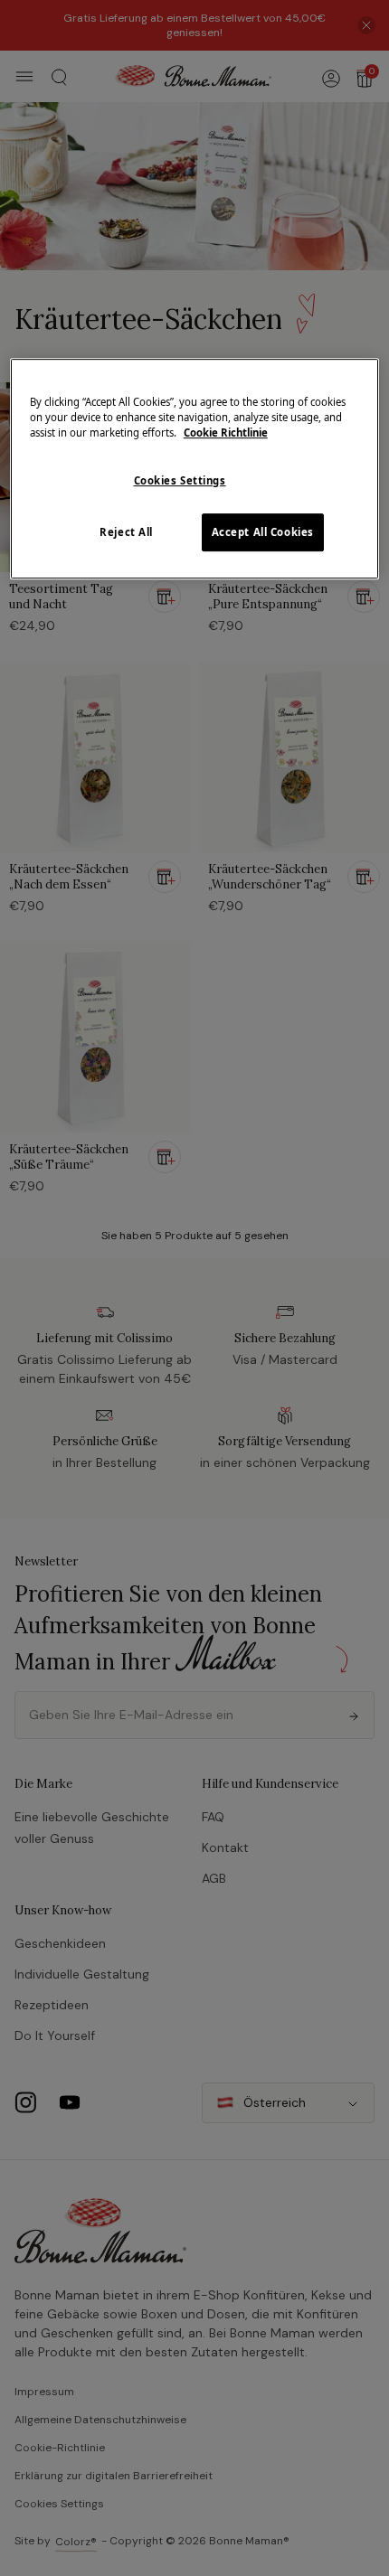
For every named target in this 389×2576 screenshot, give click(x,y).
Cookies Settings (180, 480)
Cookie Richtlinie (226, 432)
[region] (195, 469)
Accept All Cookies (263, 532)
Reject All (126, 532)
